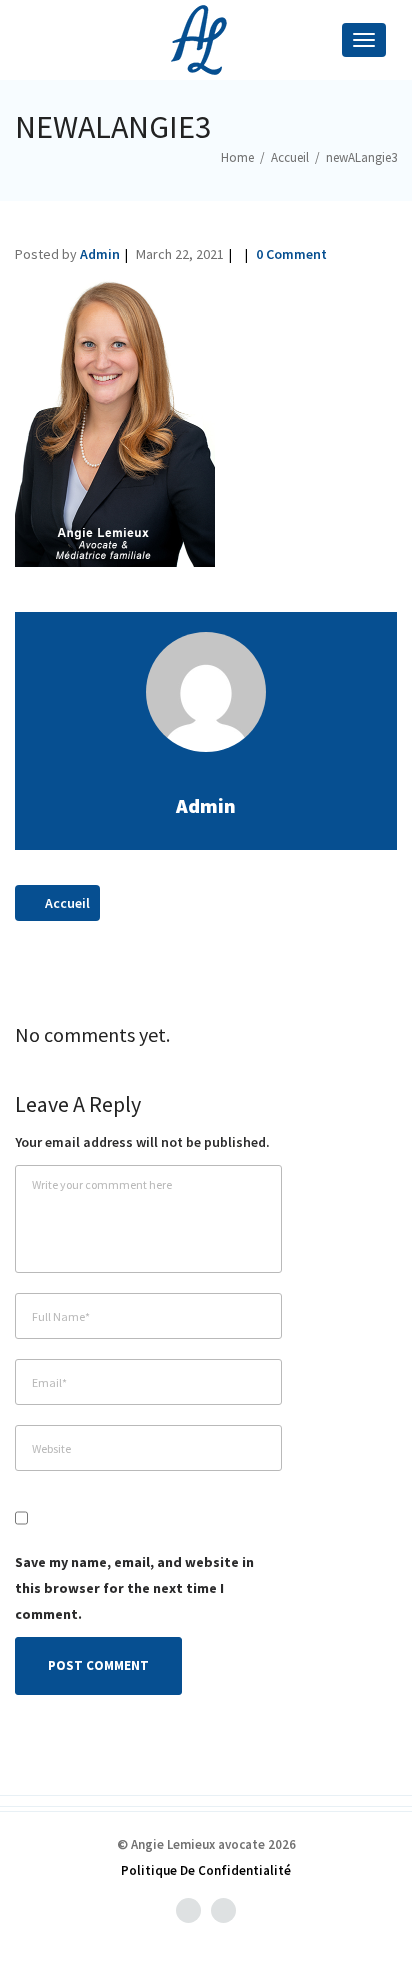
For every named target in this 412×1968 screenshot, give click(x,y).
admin (100, 254)
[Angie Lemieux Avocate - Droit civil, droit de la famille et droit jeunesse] (206, 40)
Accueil (66, 903)
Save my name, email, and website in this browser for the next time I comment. (134, 1588)
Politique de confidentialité (206, 1870)
